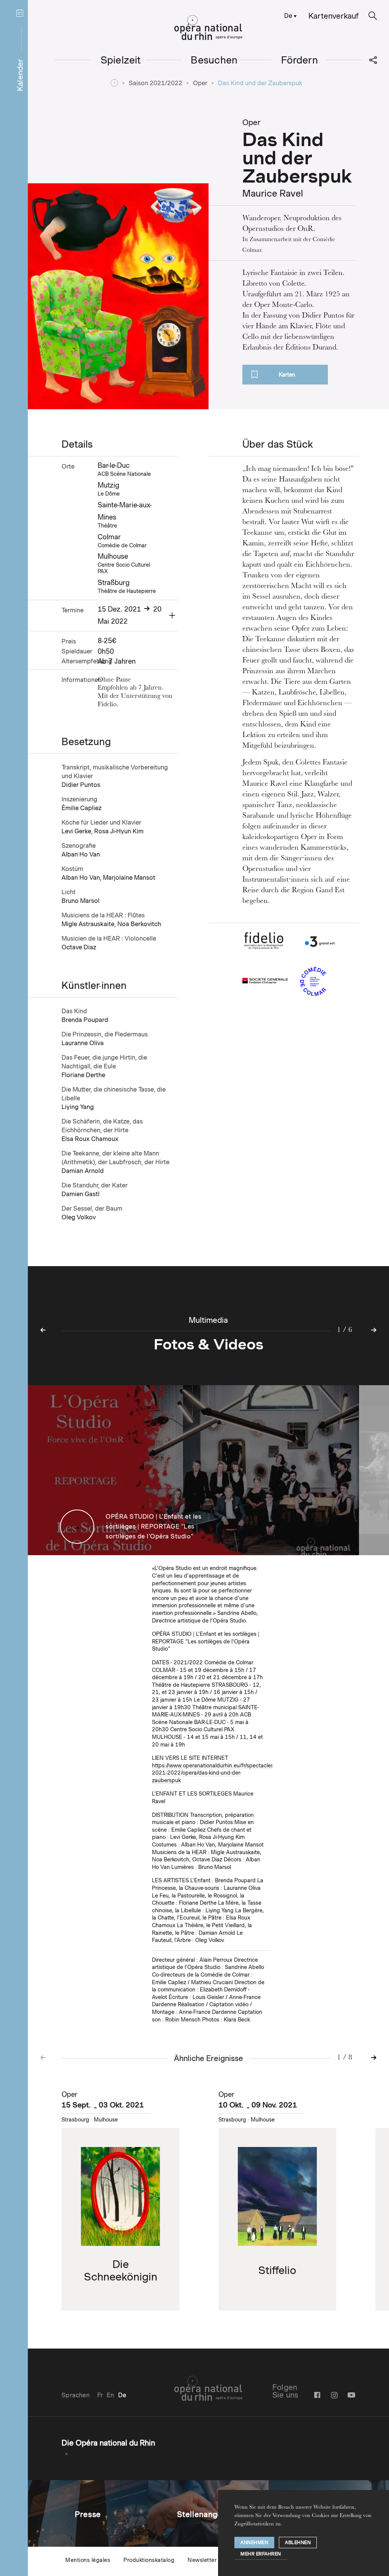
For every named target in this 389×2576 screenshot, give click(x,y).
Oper (200, 83)
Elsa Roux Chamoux (90, 1139)
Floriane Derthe (83, 1075)
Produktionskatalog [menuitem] (149, 2560)
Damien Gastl (81, 1194)
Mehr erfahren (261, 2554)
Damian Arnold (83, 1171)
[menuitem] (289, 15)
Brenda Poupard (85, 1020)
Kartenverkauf (334, 16)
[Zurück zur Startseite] (208, 28)
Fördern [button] (300, 60)
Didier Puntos (81, 785)
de (288, 16)
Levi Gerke (76, 831)
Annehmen (254, 2542)
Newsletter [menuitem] (202, 2560)
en (110, 2395)
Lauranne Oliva (83, 1043)
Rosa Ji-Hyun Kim (119, 831)
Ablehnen (298, 2542)
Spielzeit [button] (121, 60)
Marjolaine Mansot (129, 878)
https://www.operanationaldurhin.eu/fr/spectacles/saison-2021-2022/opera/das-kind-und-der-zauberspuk (222, 1773)
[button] (373, 16)
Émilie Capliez (81, 808)
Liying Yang (78, 1107)
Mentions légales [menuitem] (88, 2560)
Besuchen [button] (214, 60)
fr (100, 2395)
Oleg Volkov (79, 1217)
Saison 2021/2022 (156, 83)
